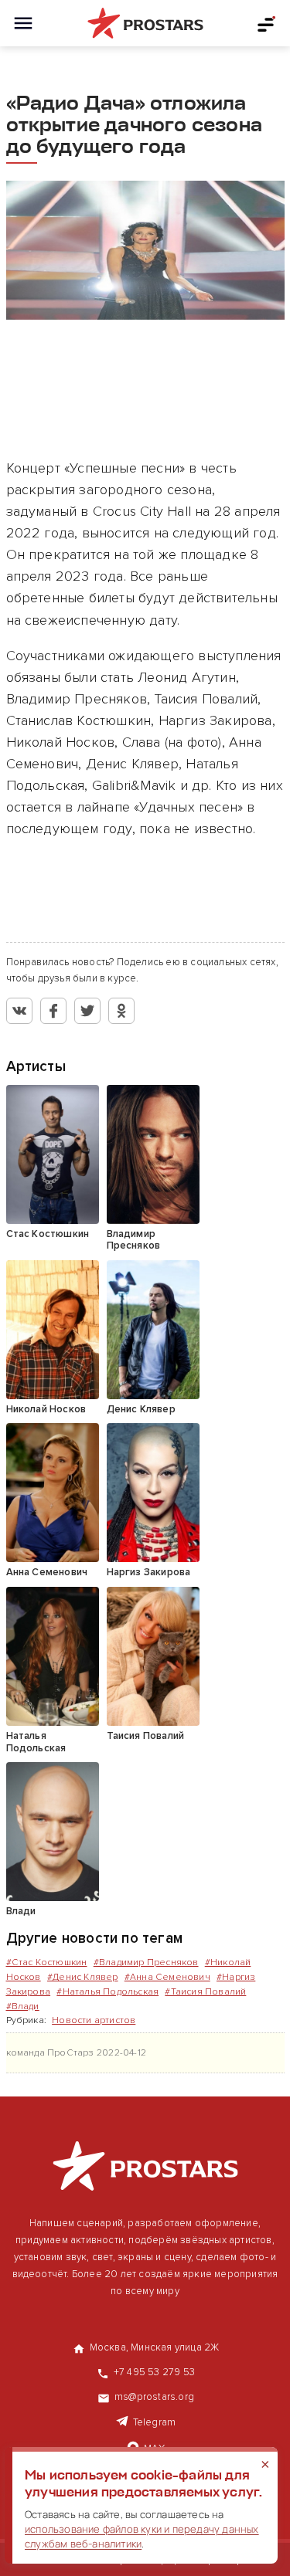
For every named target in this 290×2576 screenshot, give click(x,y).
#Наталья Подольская (107, 1992)
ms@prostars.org (154, 2397)
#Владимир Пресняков (146, 1963)
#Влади (23, 2007)
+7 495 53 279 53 (154, 2372)
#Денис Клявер (83, 1977)
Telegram (155, 2422)
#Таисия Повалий (205, 1992)
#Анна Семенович (167, 1977)
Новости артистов (94, 2020)
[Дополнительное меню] (267, 23)
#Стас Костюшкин (47, 1963)
